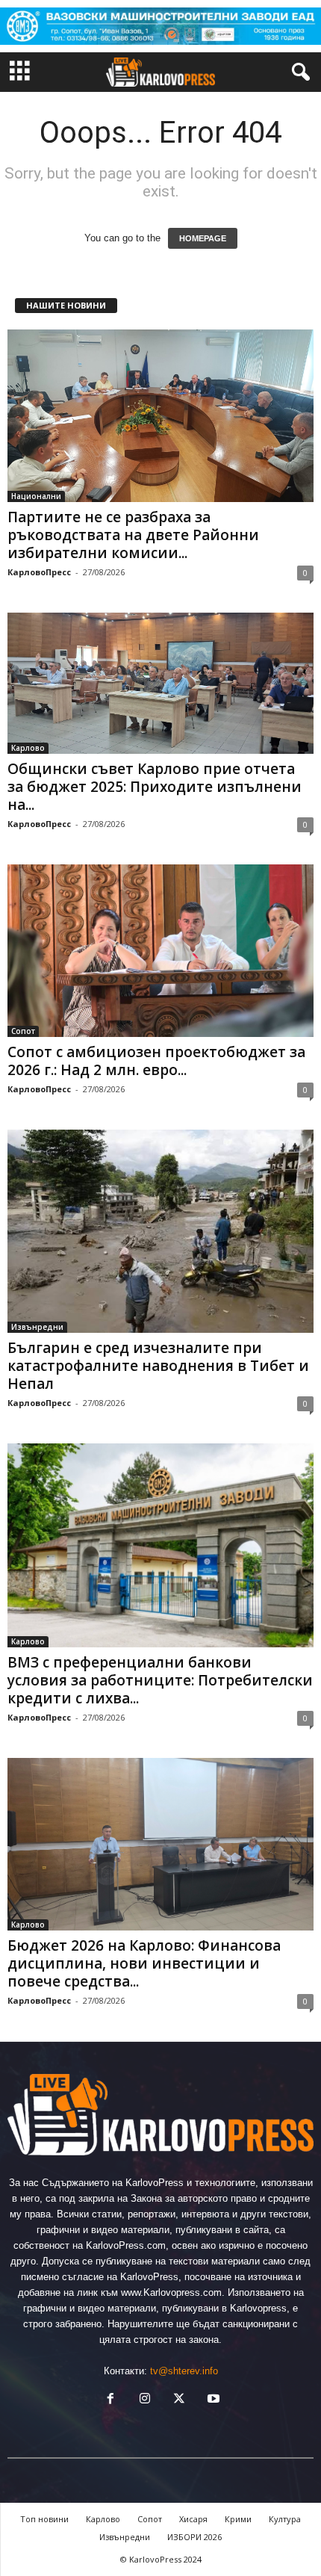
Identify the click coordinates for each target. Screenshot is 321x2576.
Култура (285, 2519)
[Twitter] (179, 2400)
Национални (36, 496)
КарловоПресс (39, 572)
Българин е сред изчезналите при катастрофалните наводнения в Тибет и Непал (158, 1366)
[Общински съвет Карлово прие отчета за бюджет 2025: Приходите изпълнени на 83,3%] (160, 683)
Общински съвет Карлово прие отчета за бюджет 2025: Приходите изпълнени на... (155, 787)
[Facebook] (110, 2400)
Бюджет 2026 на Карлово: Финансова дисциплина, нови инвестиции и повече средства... (144, 1963)
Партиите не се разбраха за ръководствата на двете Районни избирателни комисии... (133, 535)
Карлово (28, 748)
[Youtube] (212, 2400)
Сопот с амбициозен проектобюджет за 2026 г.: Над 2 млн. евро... (156, 1061)
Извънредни (37, 1327)
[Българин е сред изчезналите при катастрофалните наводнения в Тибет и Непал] (160, 1231)
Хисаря (193, 2519)
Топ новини (44, 2519)
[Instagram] (145, 2400)
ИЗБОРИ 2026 (194, 2537)
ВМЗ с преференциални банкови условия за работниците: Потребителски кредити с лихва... (160, 1680)
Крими (238, 2519)
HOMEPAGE (203, 238)
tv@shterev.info (184, 2371)
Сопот (23, 1031)
